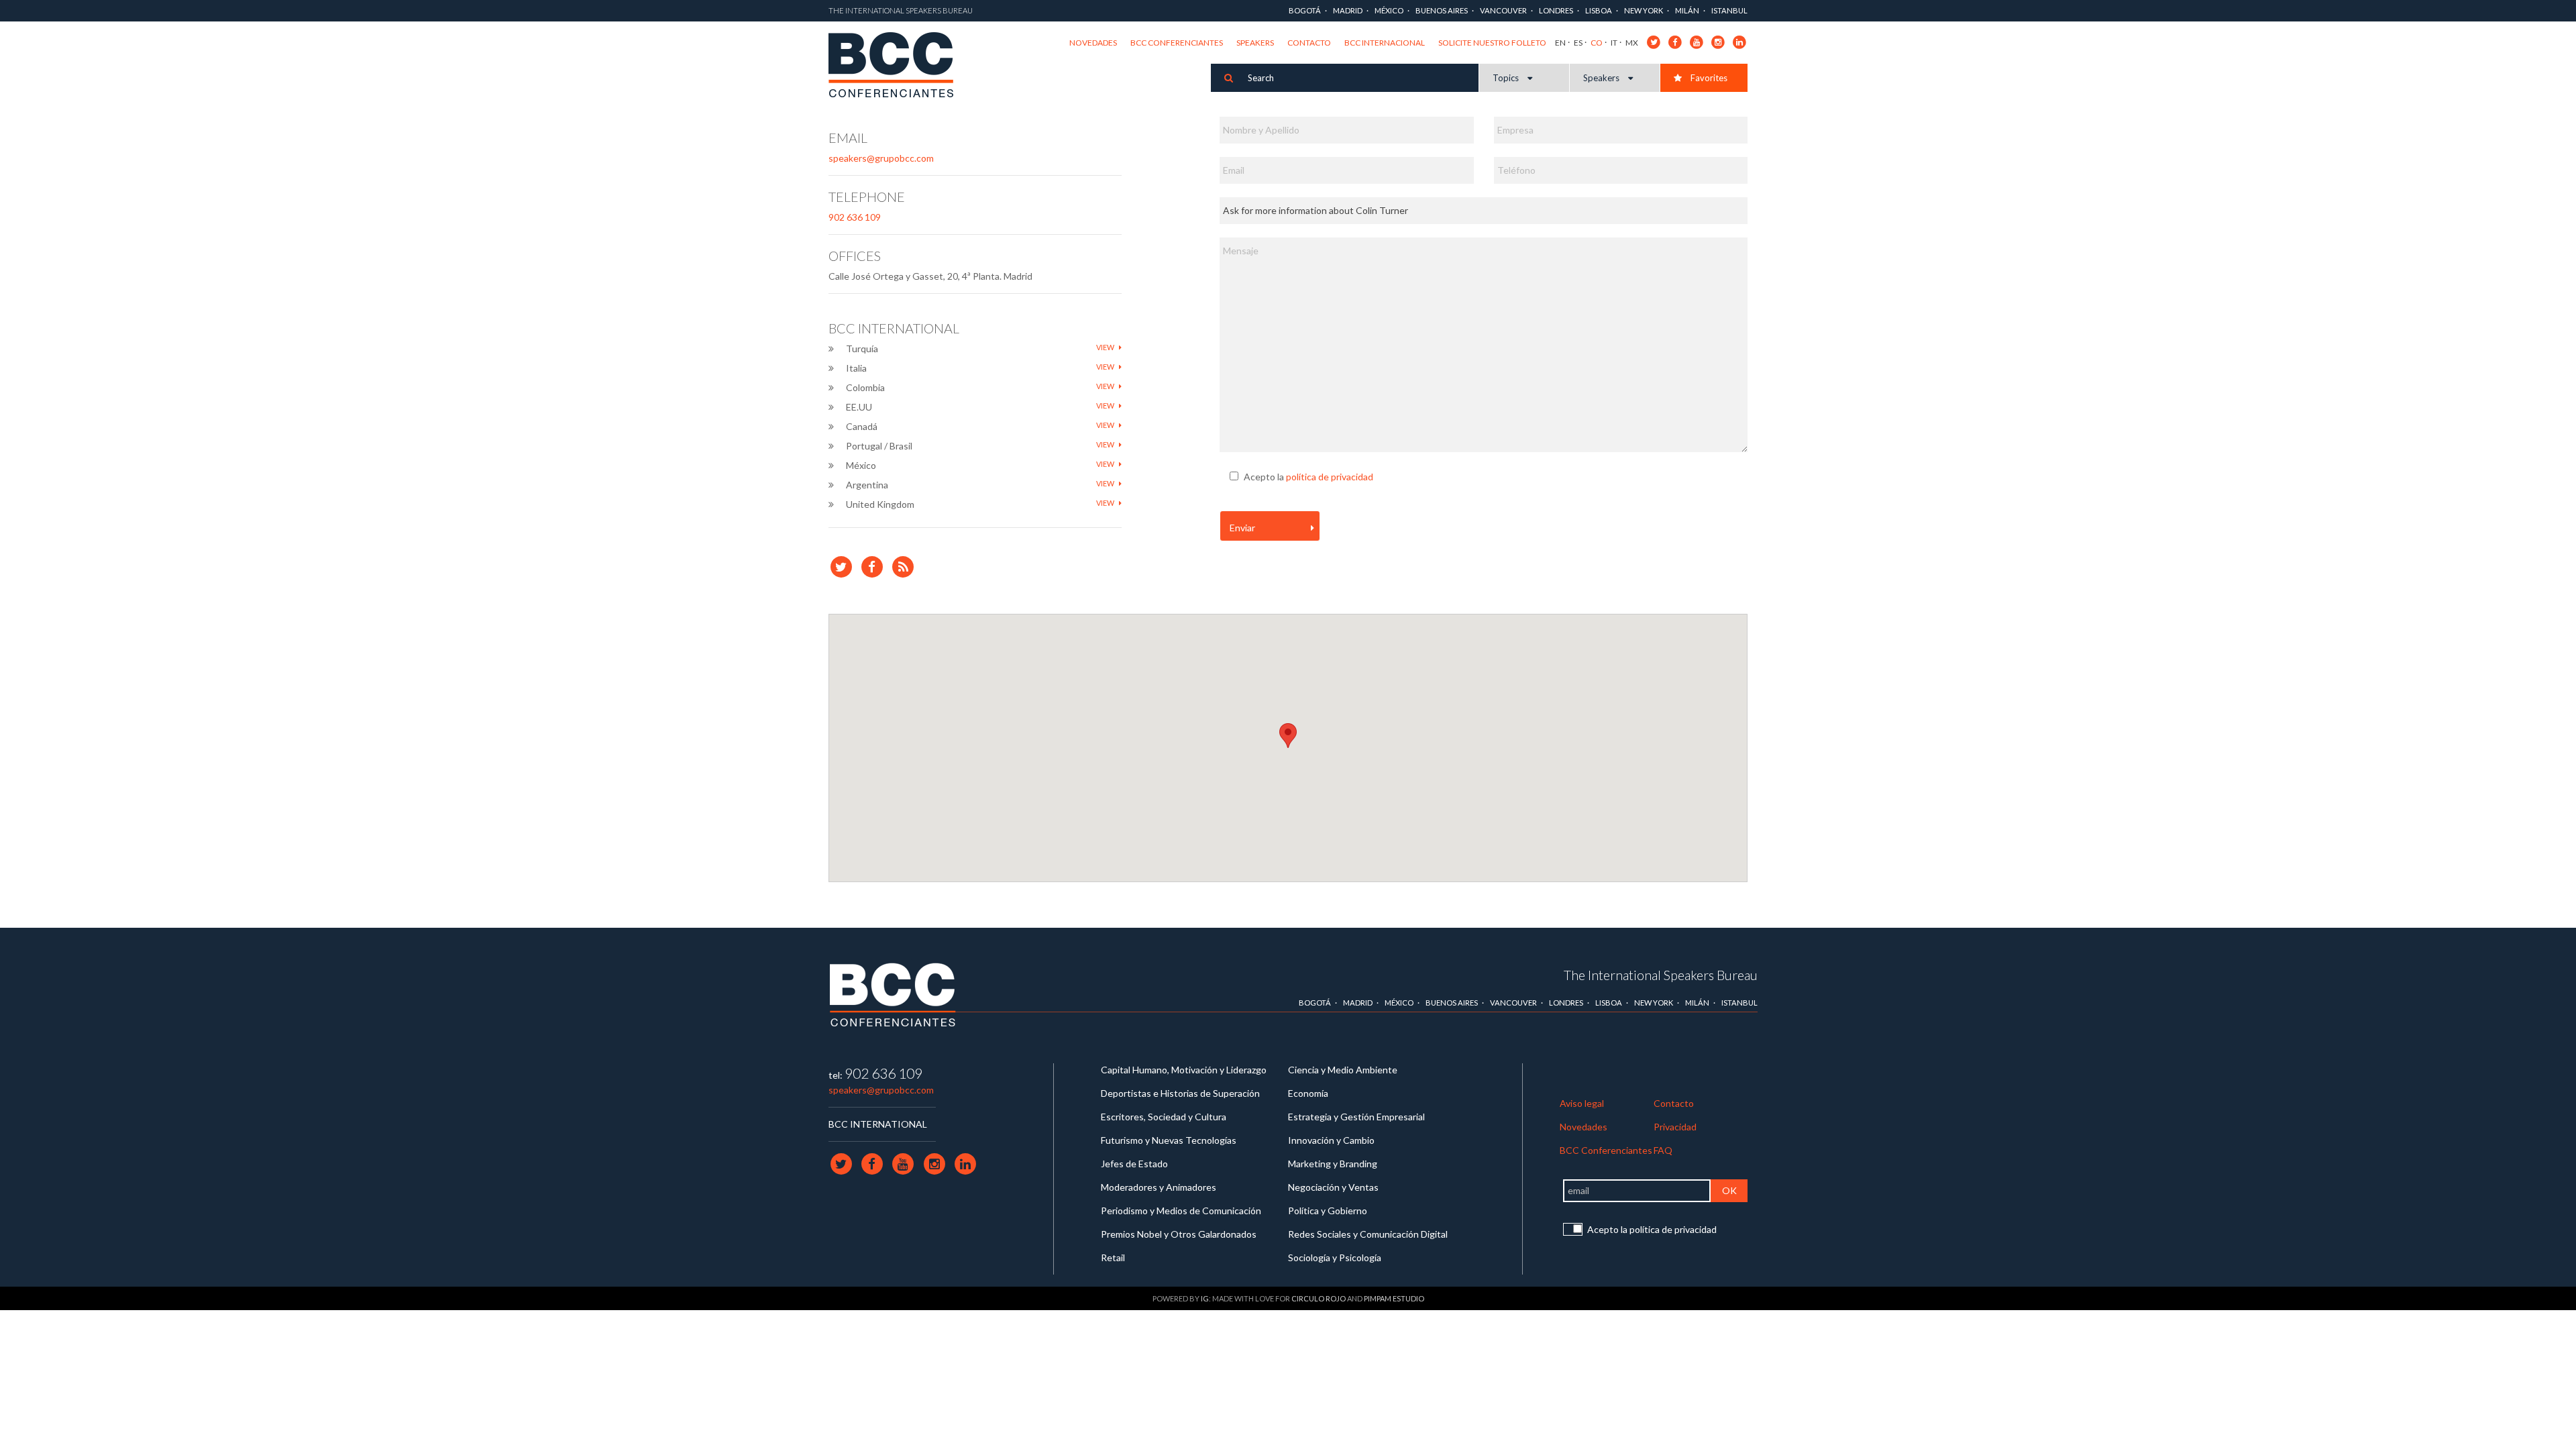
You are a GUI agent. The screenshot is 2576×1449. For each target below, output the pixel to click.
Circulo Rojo (1319, 1298)
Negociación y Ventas (1333, 1187)
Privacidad (1675, 1127)
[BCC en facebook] (1675, 41)
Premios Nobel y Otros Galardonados (1179, 1234)
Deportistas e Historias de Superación (1180, 1093)
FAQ (1663, 1150)
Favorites (1708, 78)
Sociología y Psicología (1335, 1257)
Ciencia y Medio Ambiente (1343, 1070)
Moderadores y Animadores (1159, 1187)
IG (1205, 1298)
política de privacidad (1330, 477)
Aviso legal (1582, 1103)
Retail (1113, 1257)
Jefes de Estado (1134, 1164)
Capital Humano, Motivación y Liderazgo (1184, 1070)
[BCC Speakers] (893, 994)
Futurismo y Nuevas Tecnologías (1169, 1140)
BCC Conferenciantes (1177, 43)
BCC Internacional (1385, 43)
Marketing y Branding (1333, 1164)
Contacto (1309, 43)
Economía (1308, 1093)
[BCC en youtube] (1697, 41)
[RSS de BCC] (903, 567)
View (1106, 347)
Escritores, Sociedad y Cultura (1164, 1117)
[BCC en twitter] (1654, 41)
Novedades (1093, 43)
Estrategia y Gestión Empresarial (1356, 1117)
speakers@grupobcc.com (881, 158)
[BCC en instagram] (1718, 41)
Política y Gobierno (1328, 1211)
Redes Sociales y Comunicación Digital (1368, 1234)
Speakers (1255, 43)
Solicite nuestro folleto (1492, 43)
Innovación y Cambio (1331, 1140)
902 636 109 (855, 217)
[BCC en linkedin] (1740, 41)
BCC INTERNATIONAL (878, 1124)
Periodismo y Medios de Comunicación (1181, 1211)
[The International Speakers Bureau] (898, 66)
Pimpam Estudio (1394, 1298)
